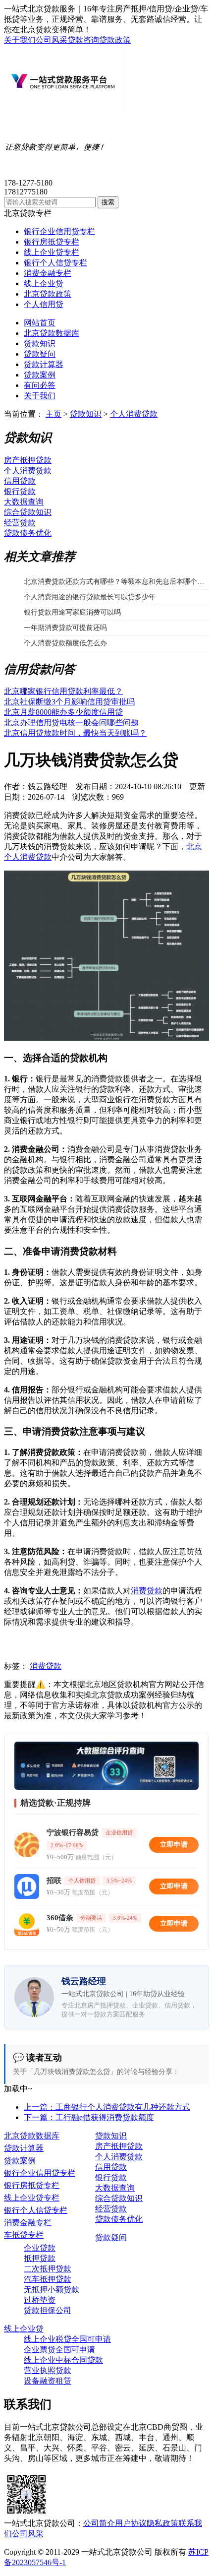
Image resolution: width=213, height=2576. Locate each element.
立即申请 (174, 1845)
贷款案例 (40, 375)
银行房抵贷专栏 (52, 242)
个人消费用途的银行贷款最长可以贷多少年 (90, 597)
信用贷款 (20, 481)
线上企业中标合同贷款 (63, 2360)
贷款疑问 (40, 354)
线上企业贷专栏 (52, 252)
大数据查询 (24, 502)
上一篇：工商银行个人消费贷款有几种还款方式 (107, 2107)
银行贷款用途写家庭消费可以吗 (72, 612)
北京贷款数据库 (52, 333)
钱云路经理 (48, 786)
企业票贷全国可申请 (59, 2350)
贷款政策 (115, 40)
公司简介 (99, 2523)
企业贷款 (40, 2248)
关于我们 (20, 40)
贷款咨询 (83, 40)
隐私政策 (162, 2523)
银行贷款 (20, 491)
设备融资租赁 (48, 2381)
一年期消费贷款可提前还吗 (65, 628)
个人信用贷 (44, 304)
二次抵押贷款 (48, 2269)
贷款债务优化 (28, 533)
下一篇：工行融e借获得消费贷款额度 (89, 2117)
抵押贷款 (40, 2258)
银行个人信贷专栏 (55, 263)
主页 (53, 414)
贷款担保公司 (48, 2310)
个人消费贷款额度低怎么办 (65, 643)
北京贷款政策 (48, 294)
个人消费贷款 (134, 414)
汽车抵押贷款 (48, 2279)
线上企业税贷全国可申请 (67, 2339)
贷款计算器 (44, 364)
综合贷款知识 (28, 512)
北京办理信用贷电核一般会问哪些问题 (71, 723)
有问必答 (40, 385)
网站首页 (40, 323)
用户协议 (131, 2523)
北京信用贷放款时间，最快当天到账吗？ (75, 733)
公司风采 (52, 40)
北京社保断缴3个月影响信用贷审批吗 (69, 702)
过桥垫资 (40, 2300)
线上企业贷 (44, 283)
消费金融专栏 (48, 273)
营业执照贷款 (48, 2370)
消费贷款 (147, 1591)
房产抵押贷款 (28, 460)
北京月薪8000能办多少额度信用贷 (63, 712)
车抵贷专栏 (24, 2235)
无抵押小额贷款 (52, 2290)
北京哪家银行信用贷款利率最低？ (63, 691)
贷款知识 (40, 344)
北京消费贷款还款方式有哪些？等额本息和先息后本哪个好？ (116, 582)
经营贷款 (20, 523)
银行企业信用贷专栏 (59, 231)
